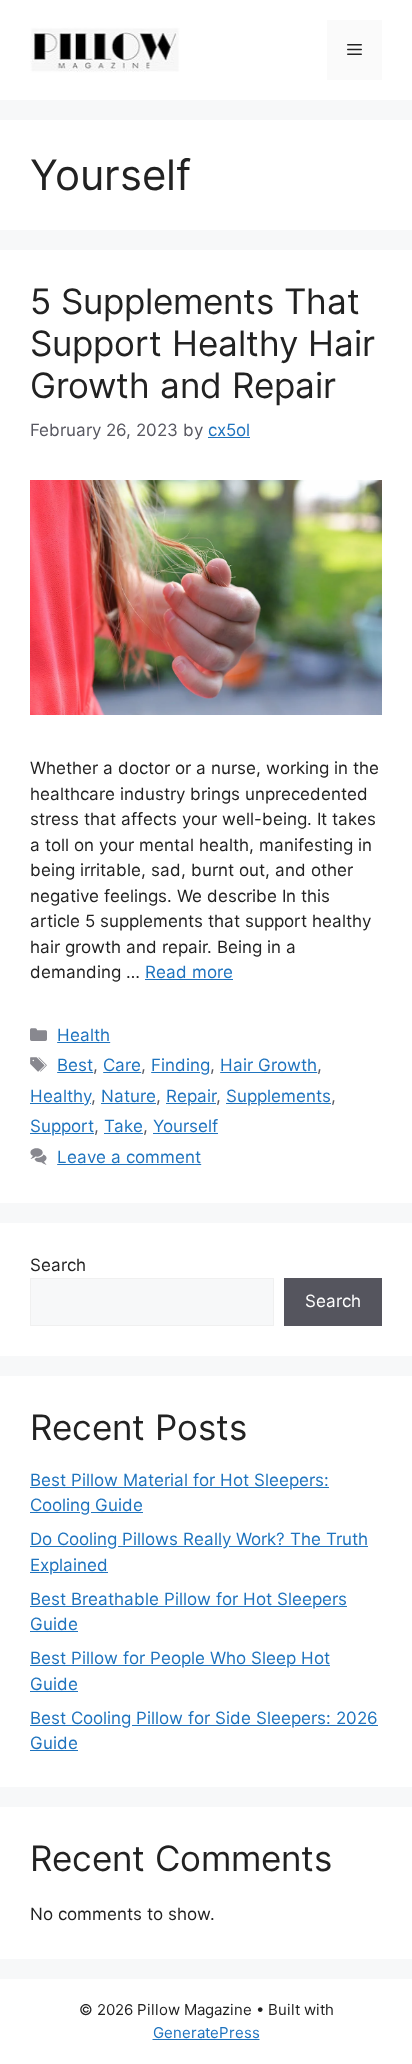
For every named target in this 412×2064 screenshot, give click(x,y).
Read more (189, 972)
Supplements (278, 1096)
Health (83, 1035)
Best (75, 1065)
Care (122, 1065)
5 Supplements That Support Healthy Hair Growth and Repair (202, 343)
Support (62, 1126)
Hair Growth (268, 1065)
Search (58, 1265)
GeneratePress (206, 2032)
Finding (180, 1065)
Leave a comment (129, 1157)
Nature (128, 1096)
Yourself (185, 1126)
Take (123, 1126)
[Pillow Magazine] (105, 49)
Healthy (60, 1096)
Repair (191, 1096)
